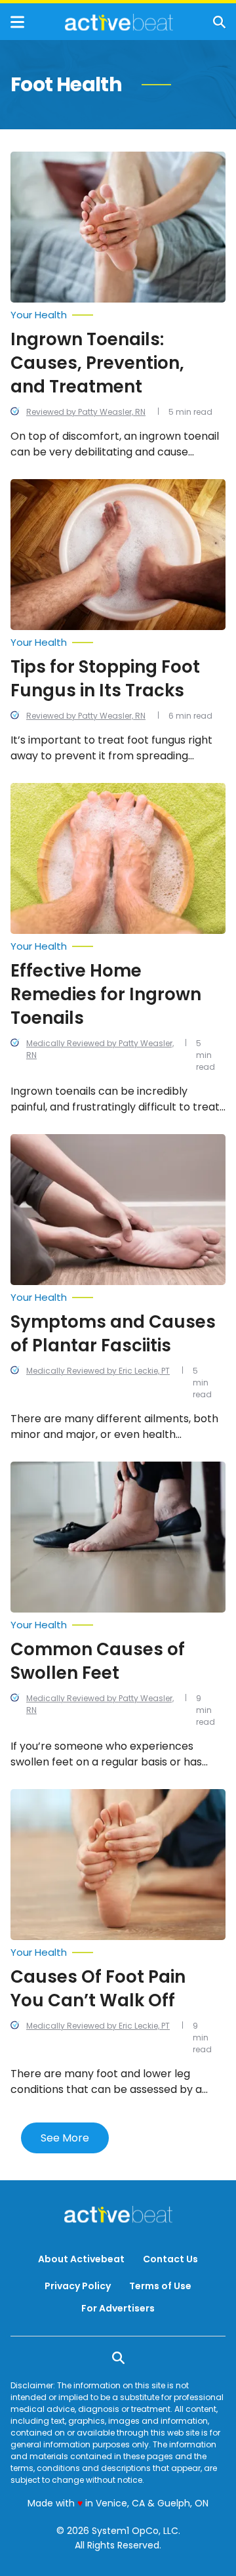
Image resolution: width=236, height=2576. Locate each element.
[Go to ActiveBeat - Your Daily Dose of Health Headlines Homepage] (119, 22)
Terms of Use (160, 2286)
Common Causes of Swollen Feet (98, 1661)
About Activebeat (81, 2259)
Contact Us (170, 2259)
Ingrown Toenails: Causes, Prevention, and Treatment (97, 363)
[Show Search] (219, 22)
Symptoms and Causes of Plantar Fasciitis (113, 1334)
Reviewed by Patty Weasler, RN (86, 412)
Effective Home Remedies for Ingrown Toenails (106, 994)
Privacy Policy (78, 2286)
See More (65, 2138)
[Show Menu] (17, 22)
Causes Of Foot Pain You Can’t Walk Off (98, 1989)
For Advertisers (118, 2308)
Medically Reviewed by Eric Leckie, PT (98, 1371)
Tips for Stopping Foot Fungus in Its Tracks (105, 679)
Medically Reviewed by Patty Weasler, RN (100, 1049)
